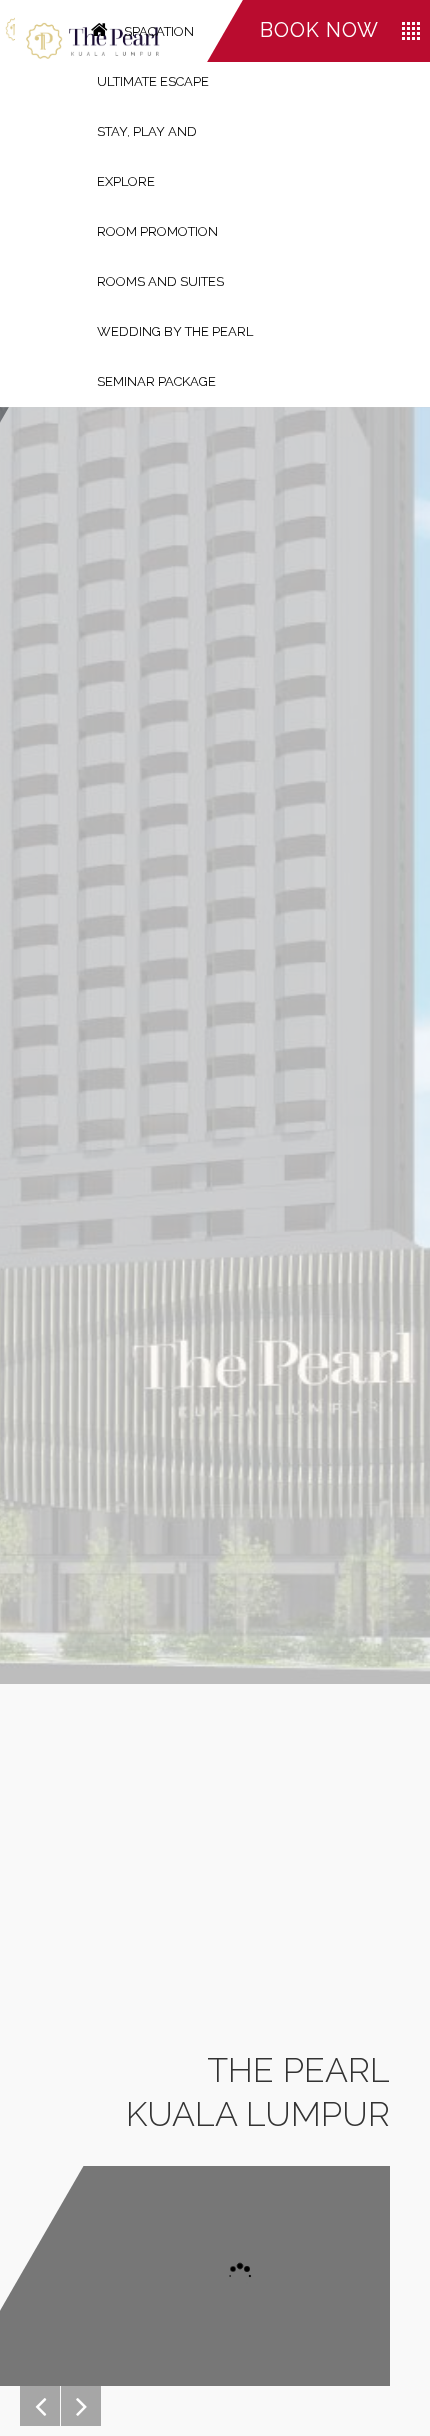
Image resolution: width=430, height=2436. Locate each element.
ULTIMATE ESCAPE (153, 81)
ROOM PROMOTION (157, 231)
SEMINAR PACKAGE (156, 381)
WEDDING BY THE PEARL (175, 331)
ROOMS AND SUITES (160, 281)
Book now (319, 30)
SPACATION (159, 31)
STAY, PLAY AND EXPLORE (147, 156)
